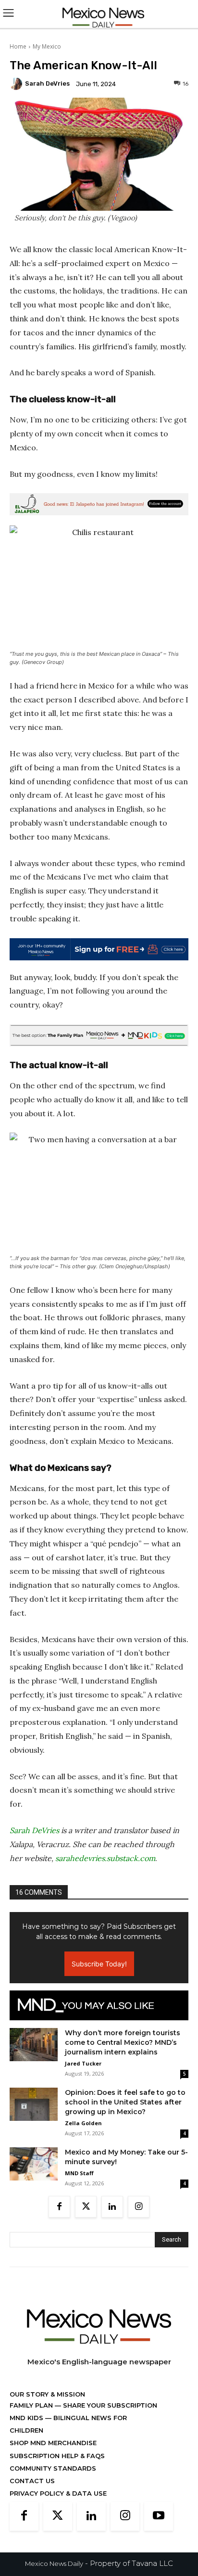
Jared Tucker (83, 2063)
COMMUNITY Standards (53, 2468)
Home (18, 46)
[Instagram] (139, 2207)
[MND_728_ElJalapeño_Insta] (99, 504)
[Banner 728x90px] (99, 1035)
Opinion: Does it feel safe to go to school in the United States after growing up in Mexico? (125, 2102)
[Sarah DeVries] (17, 84)
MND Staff (79, 2173)
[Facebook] (59, 2207)
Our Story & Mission (47, 2394)
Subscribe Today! (99, 1964)
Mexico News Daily (54, 2563)
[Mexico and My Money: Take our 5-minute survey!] (34, 2164)
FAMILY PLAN (32, 2405)
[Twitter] (86, 2207)
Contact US (32, 2481)
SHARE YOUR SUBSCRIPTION (109, 2405)
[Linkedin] (112, 2207)
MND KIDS (27, 2418)
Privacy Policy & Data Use (58, 2493)
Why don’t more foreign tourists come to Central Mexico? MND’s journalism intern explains (123, 2042)
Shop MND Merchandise (53, 2443)
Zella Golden (83, 2123)
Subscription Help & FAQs (57, 2456)
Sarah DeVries (47, 83)
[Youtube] (159, 2516)
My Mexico (47, 46)
